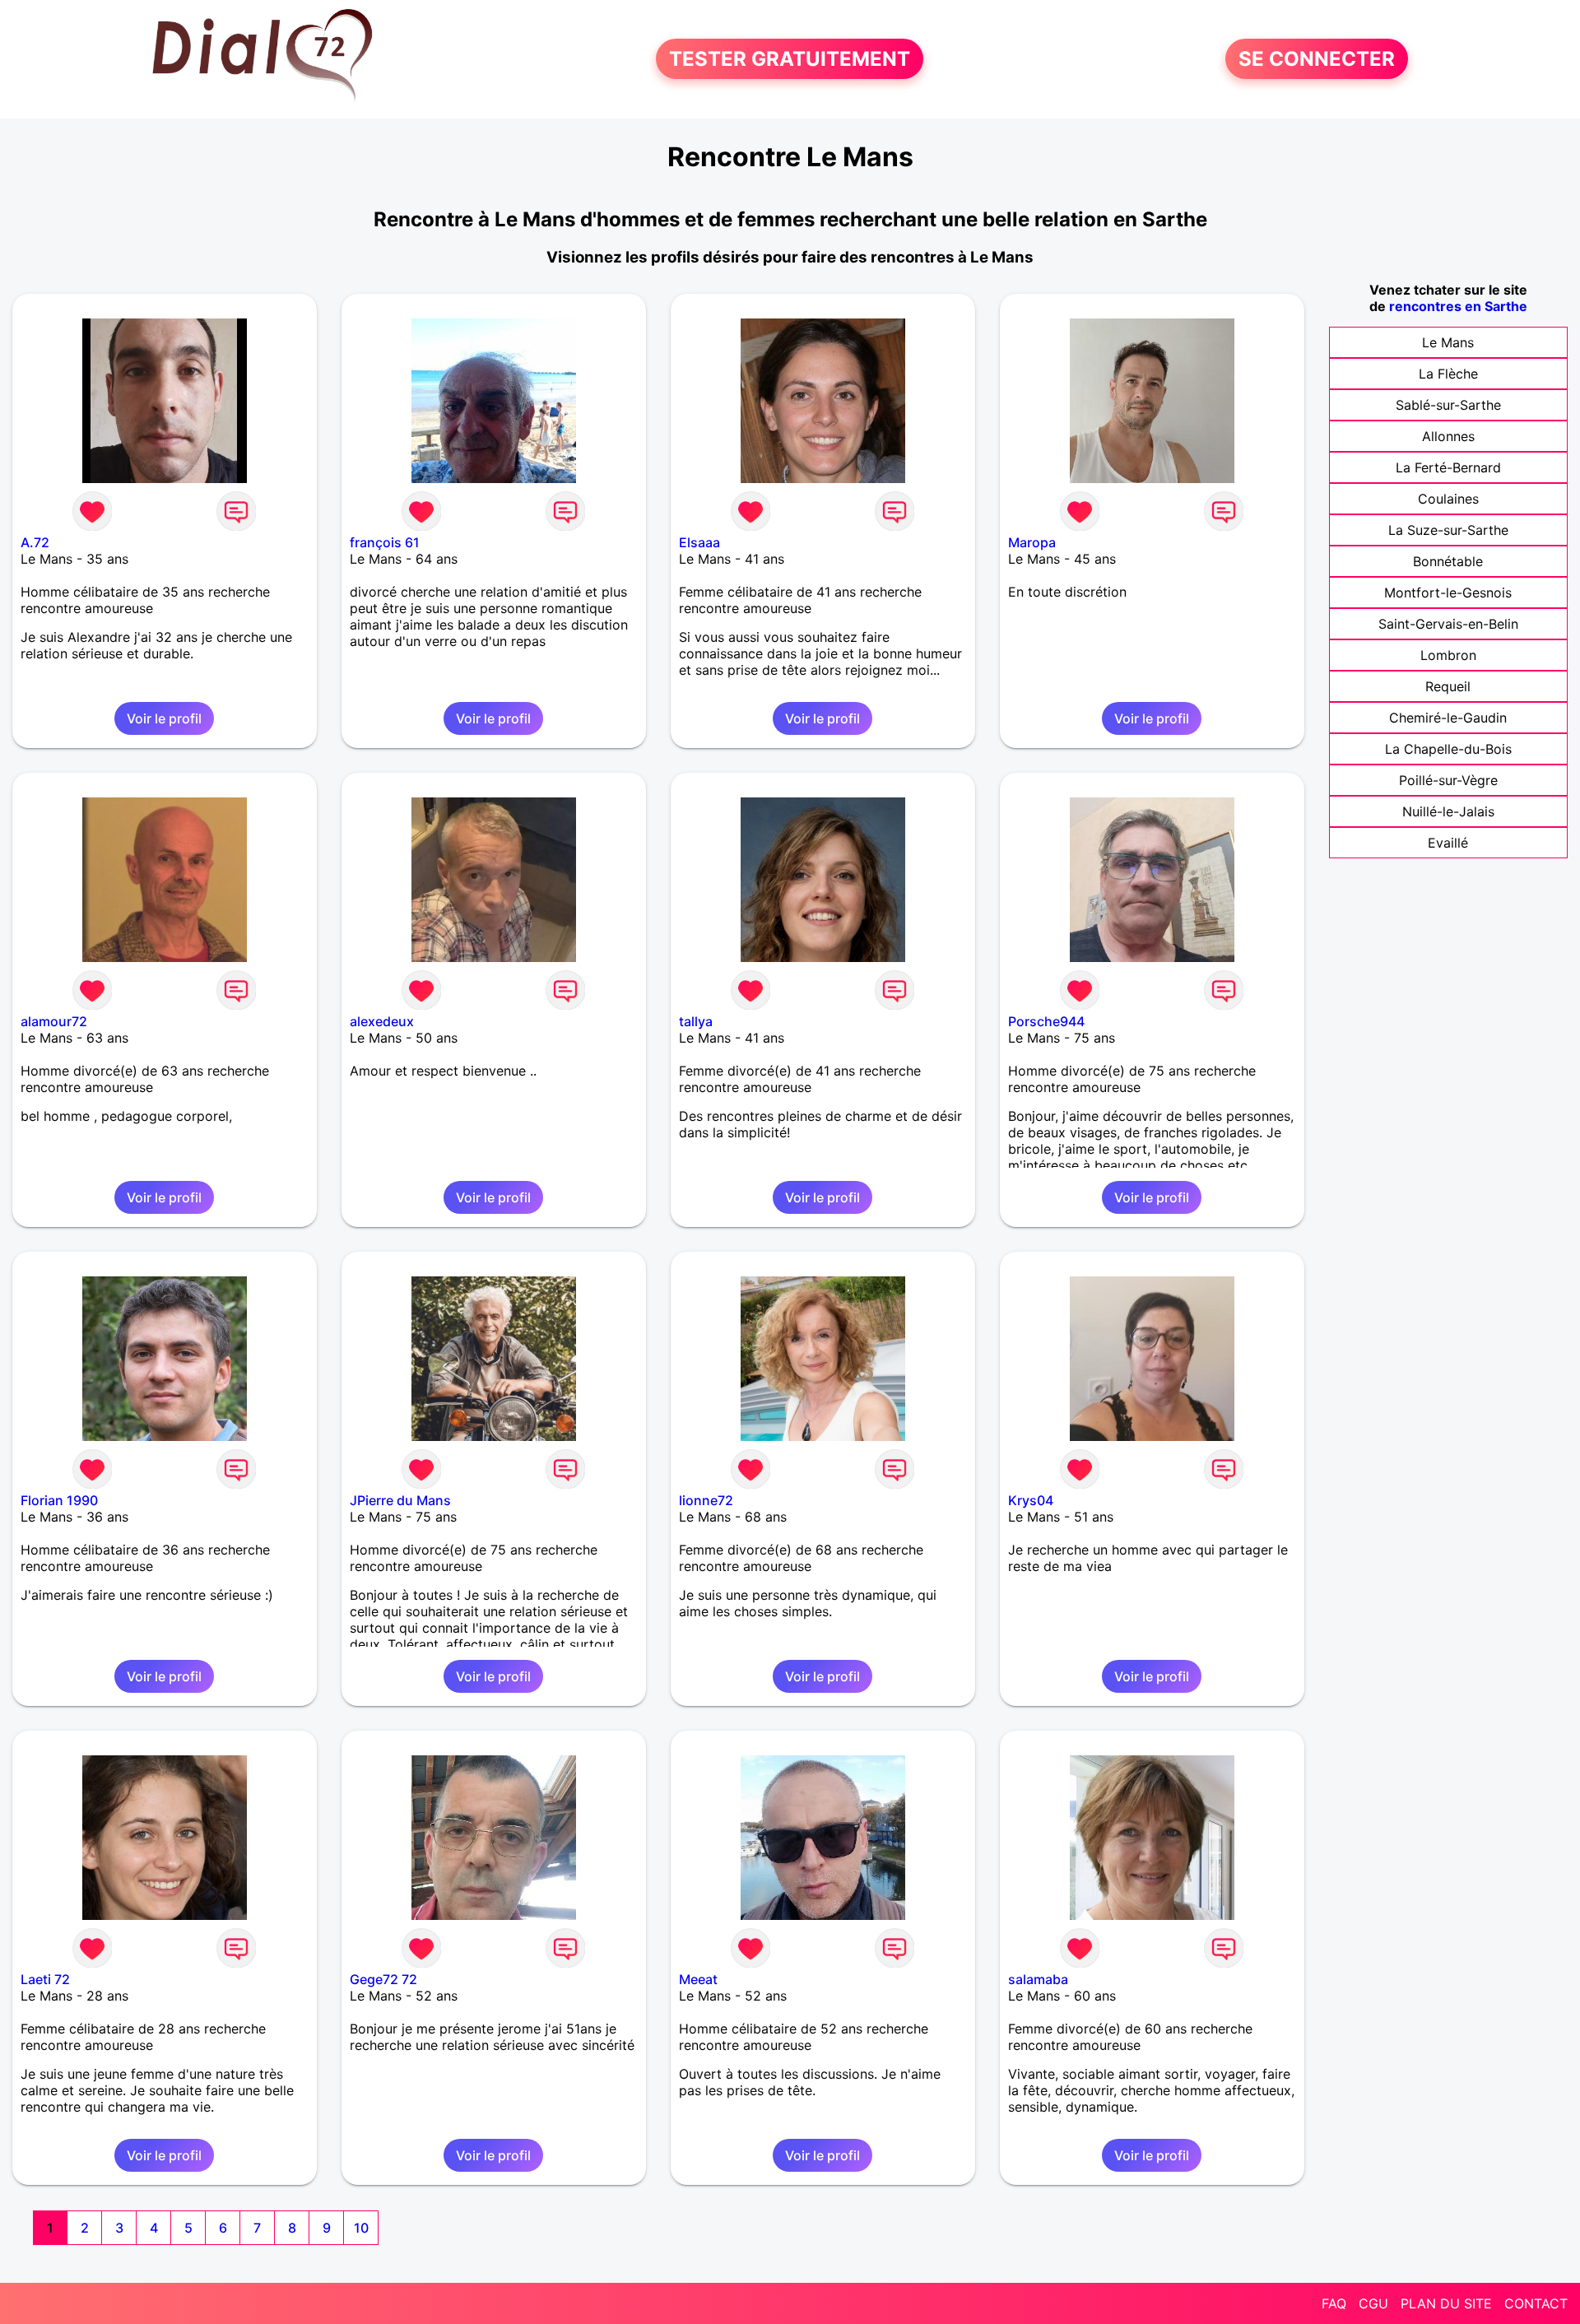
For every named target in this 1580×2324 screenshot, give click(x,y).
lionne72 (706, 1500)
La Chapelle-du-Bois (1448, 749)
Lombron (1448, 655)
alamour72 (54, 1021)
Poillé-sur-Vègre (1448, 780)
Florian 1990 (59, 1500)
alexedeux (382, 1021)
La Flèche (1448, 374)
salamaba (1038, 1979)
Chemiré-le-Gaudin (1448, 718)
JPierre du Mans (400, 1500)
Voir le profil (164, 718)
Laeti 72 (45, 1979)
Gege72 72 (383, 1979)
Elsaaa (699, 542)
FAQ (1334, 2303)
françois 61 (385, 542)
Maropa (1032, 542)
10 (361, 2228)
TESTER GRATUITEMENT (790, 59)
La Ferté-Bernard (1448, 467)
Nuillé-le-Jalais (1448, 811)
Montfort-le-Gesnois (1448, 593)
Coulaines (1448, 499)
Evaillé (1448, 843)
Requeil (1448, 686)
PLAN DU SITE (1446, 2303)
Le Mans (1448, 342)
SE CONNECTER (1317, 59)
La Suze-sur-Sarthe (1448, 530)
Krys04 (1031, 1500)
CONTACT (1536, 2303)
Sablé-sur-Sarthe (1448, 405)
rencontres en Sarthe (1458, 306)
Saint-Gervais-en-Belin (1448, 624)
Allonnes (1448, 436)
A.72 (35, 542)
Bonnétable (1448, 561)
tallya (696, 1021)
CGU (1373, 2303)
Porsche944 (1046, 1021)
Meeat (698, 1979)
